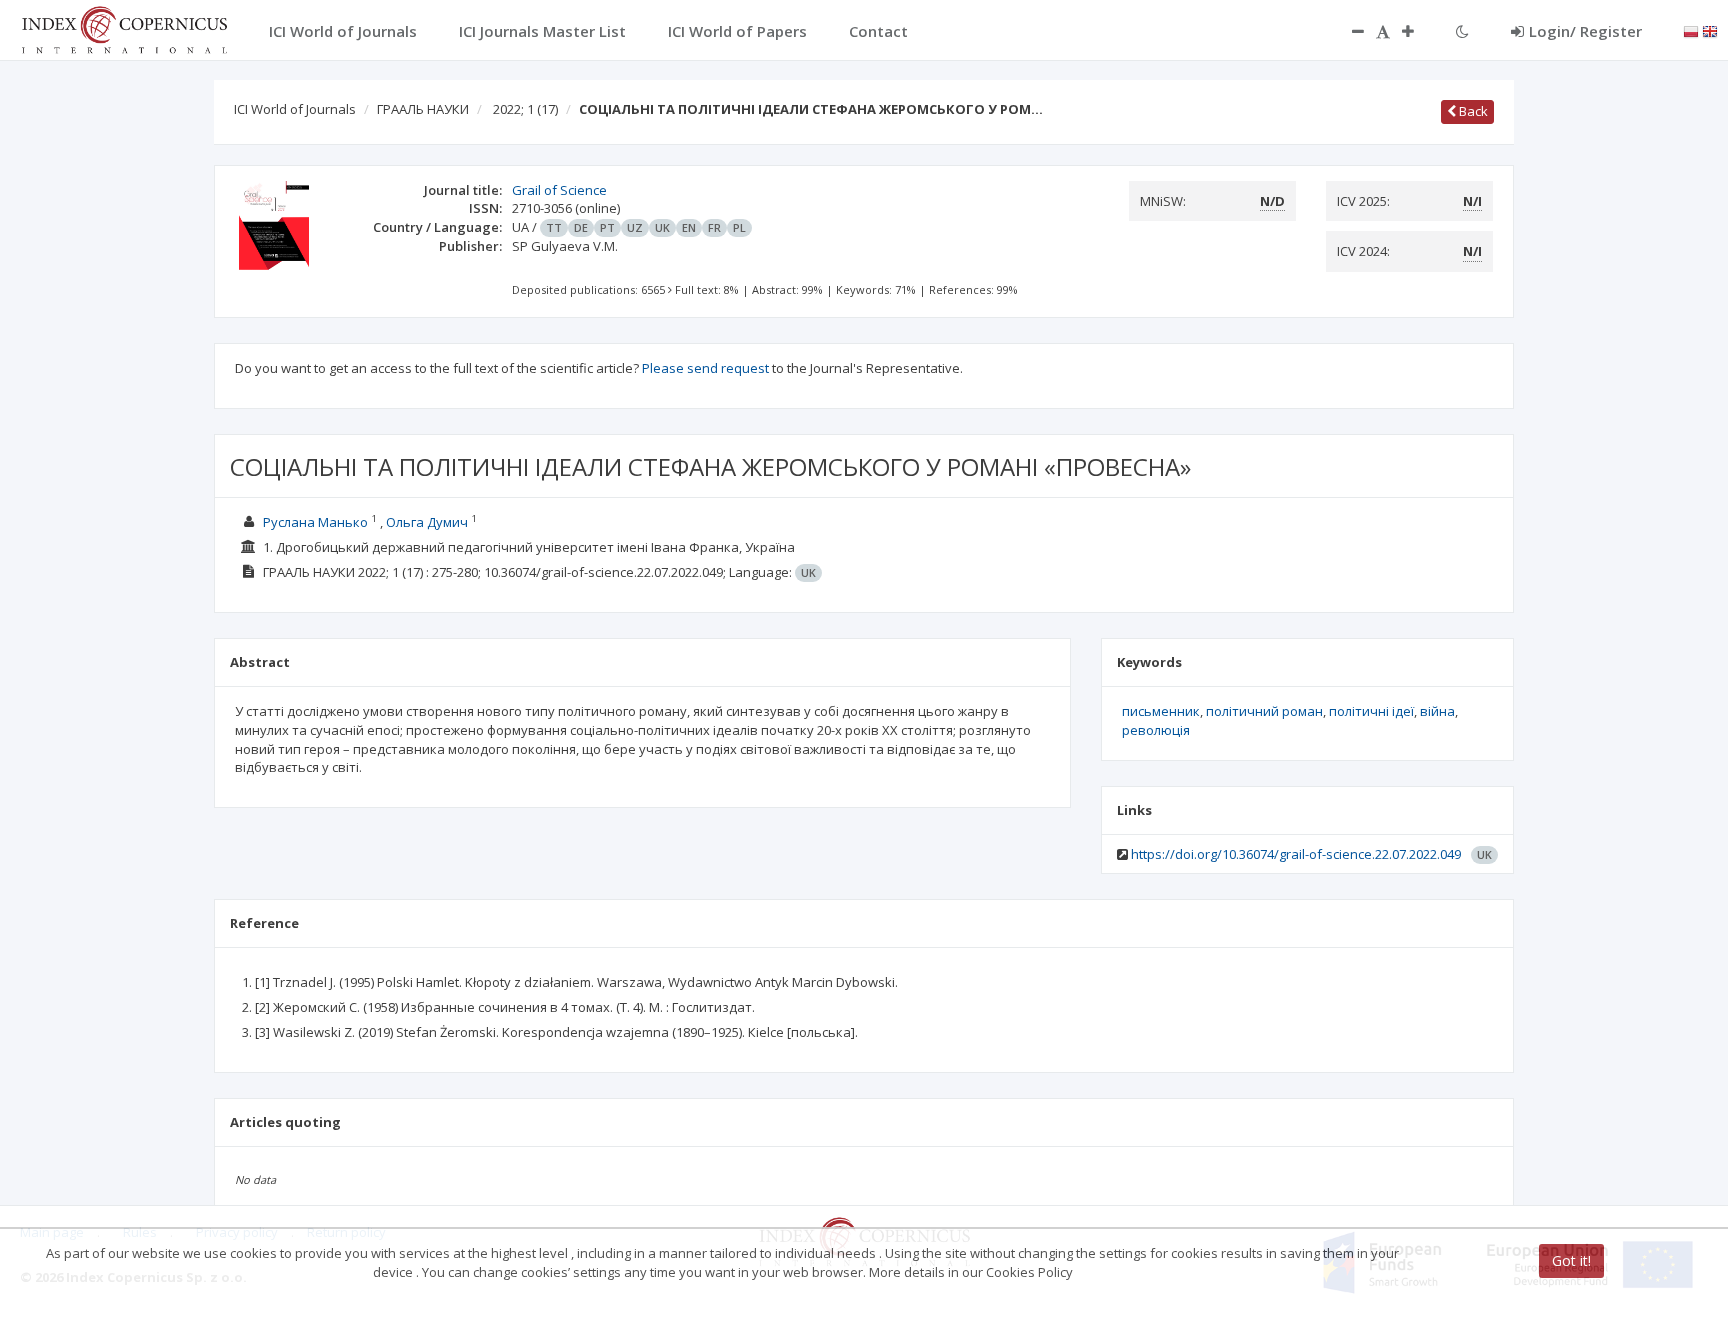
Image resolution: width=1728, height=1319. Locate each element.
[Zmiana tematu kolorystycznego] (1462, 31)
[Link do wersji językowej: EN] (1710, 30)
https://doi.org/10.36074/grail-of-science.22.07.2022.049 (1296, 854)
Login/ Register (1585, 31)
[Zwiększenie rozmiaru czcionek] (1418, 31)
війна (1437, 711)
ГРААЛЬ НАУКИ (423, 109)
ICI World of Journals (295, 109)
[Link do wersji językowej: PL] (1691, 30)
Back (1472, 111)
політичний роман (1264, 711)
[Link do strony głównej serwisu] (124, 28)
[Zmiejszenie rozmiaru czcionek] (1348, 31)
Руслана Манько (317, 522)
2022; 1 (525, 109)
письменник (1161, 711)
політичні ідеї (1371, 711)
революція (1156, 730)
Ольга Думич (428, 522)
